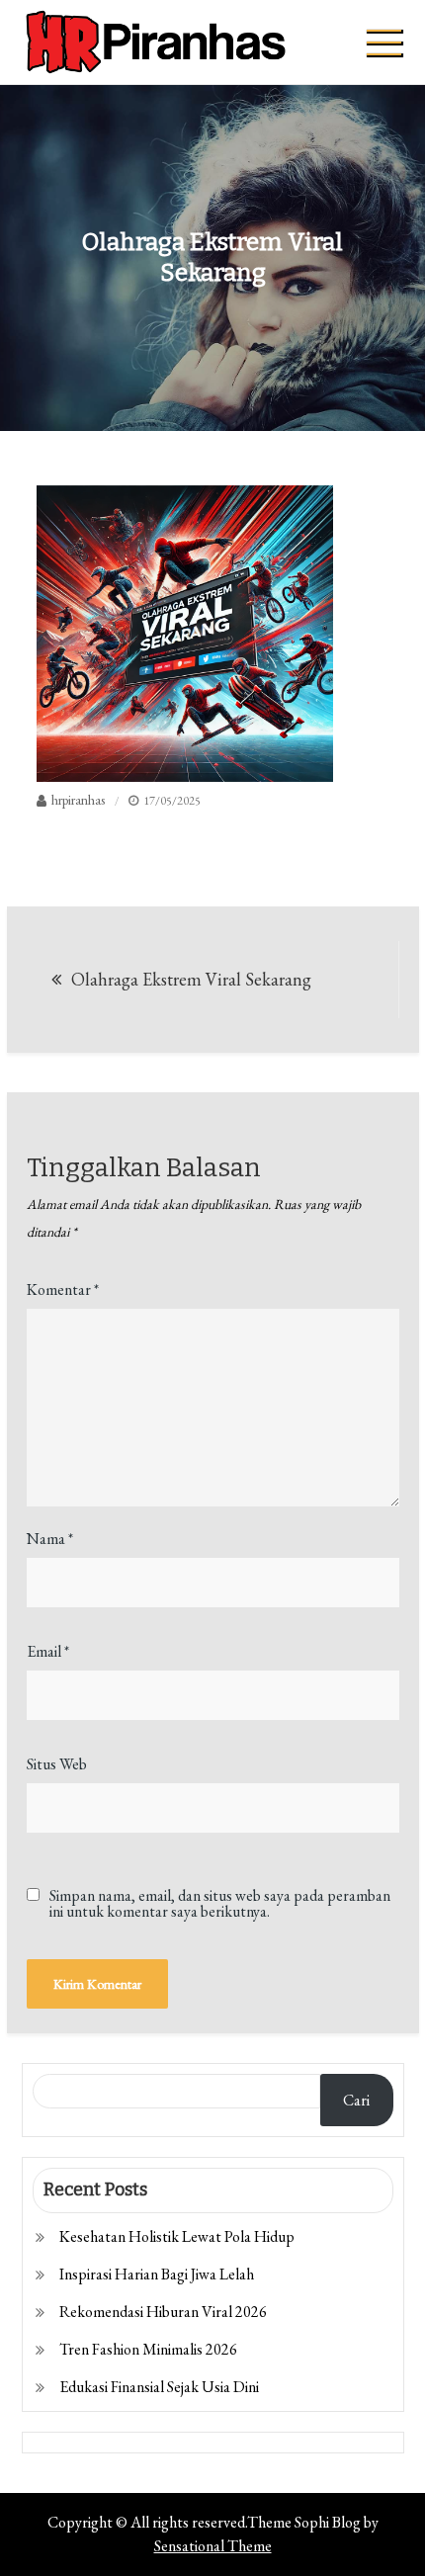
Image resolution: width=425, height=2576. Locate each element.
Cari (356, 2100)
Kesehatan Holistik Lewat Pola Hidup (177, 2236)
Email (48, 1651)
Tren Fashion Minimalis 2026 (148, 2349)
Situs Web (57, 1764)
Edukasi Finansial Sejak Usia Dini (159, 2387)
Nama (50, 1539)
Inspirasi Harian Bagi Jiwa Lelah (157, 2274)
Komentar (63, 1289)
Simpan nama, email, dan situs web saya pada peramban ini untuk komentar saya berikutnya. (220, 1904)
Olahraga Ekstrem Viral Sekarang (191, 979)
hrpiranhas (78, 800)
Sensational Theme (213, 2546)
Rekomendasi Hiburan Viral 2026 (163, 2312)
